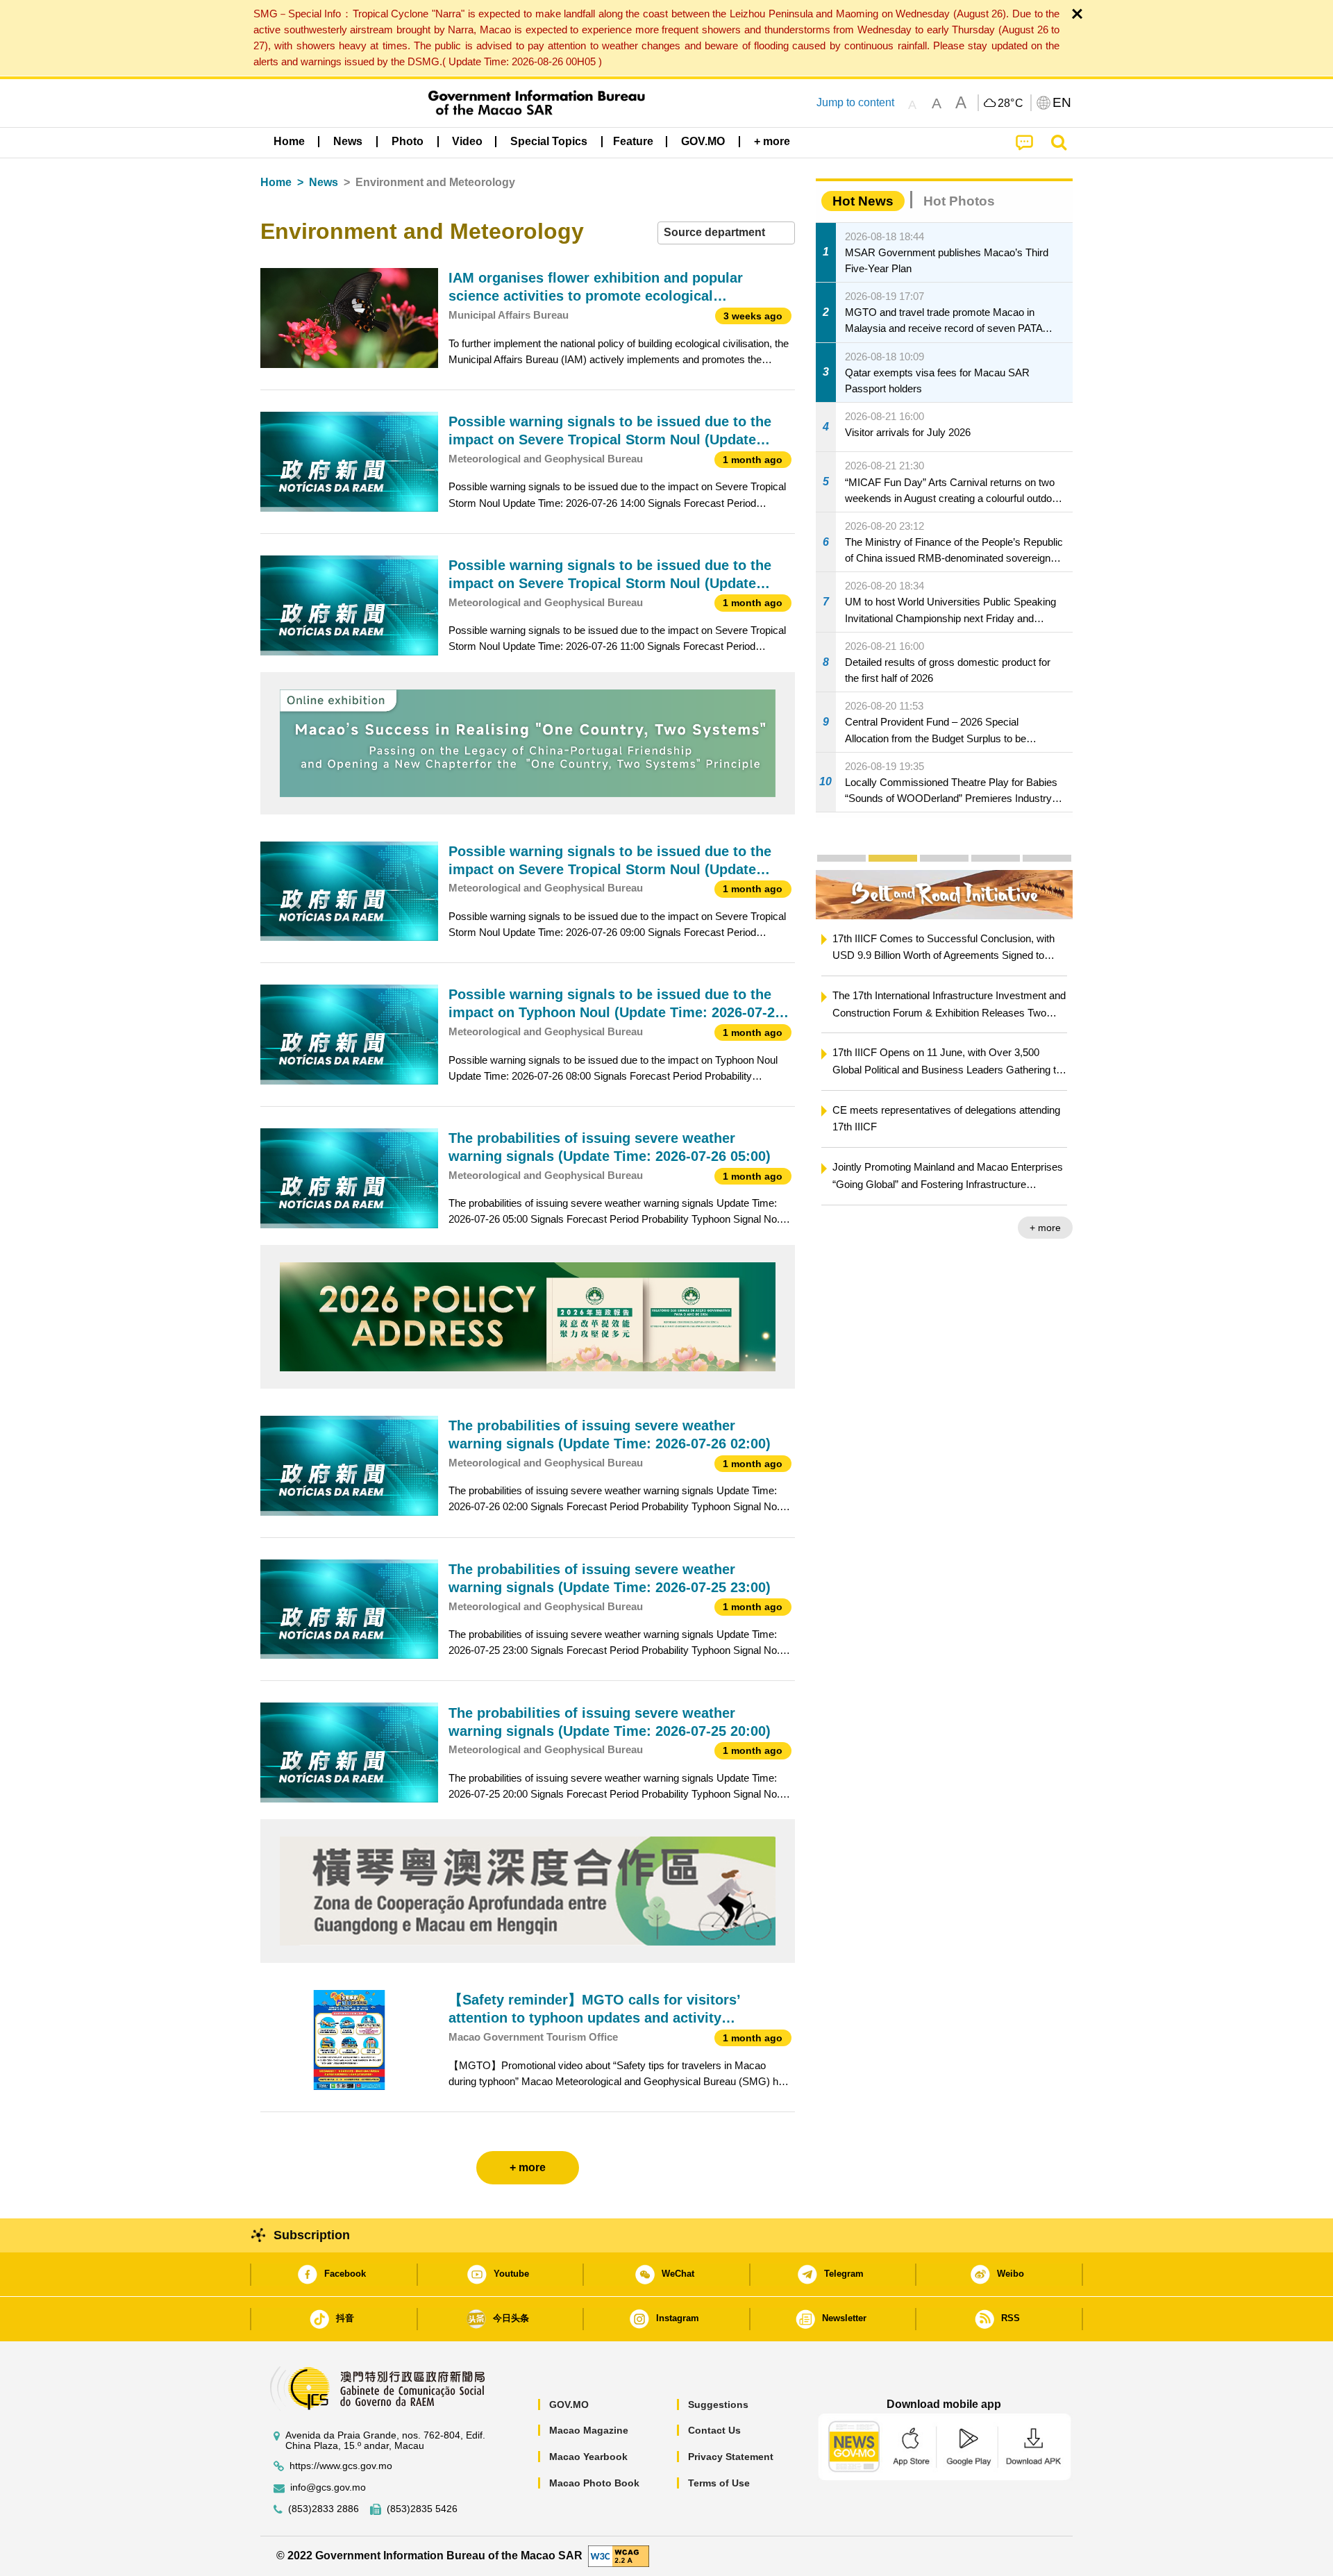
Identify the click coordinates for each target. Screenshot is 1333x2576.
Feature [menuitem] (633, 141)
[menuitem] (348, 141)
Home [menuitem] (289, 141)
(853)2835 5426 (422, 2509)
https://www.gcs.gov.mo (341, 2466)
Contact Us (714, 2430)
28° (1011, 103)
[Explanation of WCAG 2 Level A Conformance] (619, 2556)
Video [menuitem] (467, 141)
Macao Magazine (589, 2430)
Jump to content (855, 102)
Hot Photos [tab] (959, 201)
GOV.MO (569, 2404)
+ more (1045, 1228)
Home (276, 182)
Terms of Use (719, 2483)
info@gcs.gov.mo (328, 2487)
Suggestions (718, 2404)
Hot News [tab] (863, 201)
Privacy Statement (731, 2457)
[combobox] (726, 233)
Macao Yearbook (588, 2457)
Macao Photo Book (594, 2483)
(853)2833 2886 (324, 2509)
